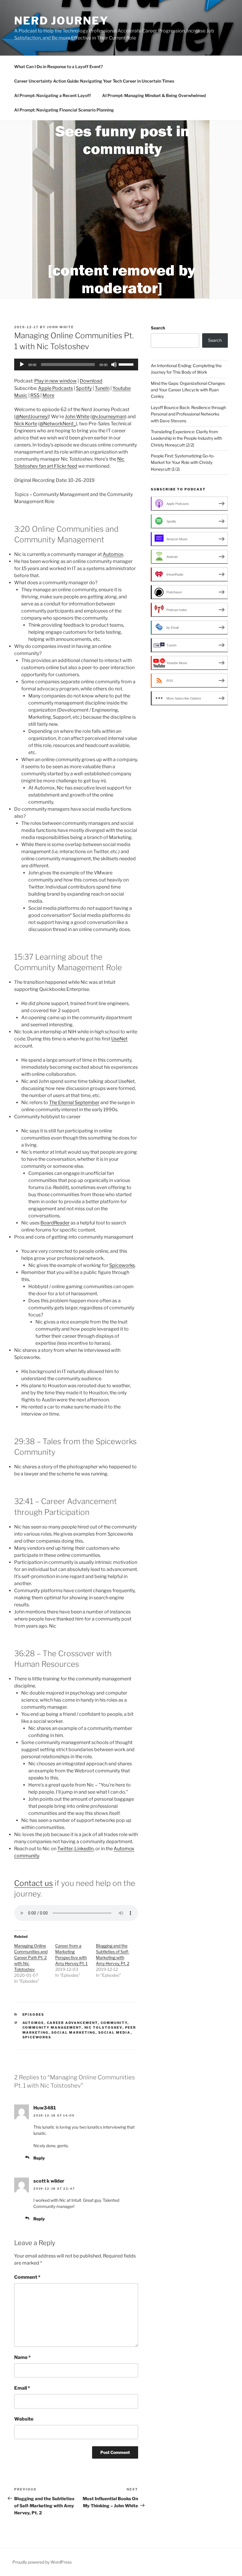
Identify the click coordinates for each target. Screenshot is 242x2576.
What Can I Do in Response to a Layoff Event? (58, 67)
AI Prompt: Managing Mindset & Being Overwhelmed (154, 95)
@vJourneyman (108, 417)
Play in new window (55, 381)
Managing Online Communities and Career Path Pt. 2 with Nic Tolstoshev (31, 1957)
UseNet (119, 1039)
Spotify (84, 388)
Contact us (33, 1883)
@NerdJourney (32, 417)
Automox (113, 554)
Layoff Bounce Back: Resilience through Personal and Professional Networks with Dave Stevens (188, 414)
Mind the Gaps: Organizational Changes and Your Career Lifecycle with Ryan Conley (188, 390)
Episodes (33, 2014)
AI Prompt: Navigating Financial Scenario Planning (64, 110)
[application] (76, 365)
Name (22, 2357)
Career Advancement (72, 2023)
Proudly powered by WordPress (42, 2562)
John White (60, 327)
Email (22, 2388)
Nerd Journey (61, 21)
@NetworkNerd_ (58, 424)
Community (114, 2023)
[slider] (127, 364)
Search (158, 328)
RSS (35, 395)
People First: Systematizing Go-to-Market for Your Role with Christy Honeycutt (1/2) (183, 462)
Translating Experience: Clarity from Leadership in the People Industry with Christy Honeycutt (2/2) (186, 438)
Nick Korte (26, 424)
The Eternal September (74, 1103)
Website (24, 2419)
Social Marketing (73, 2032)
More (48, 395)
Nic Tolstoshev (103, 2027)
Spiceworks (122, 1265)
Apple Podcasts (55, 388)
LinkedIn (84, 1849)
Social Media (115, 2032)
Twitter (65, 1849)
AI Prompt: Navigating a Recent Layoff (53, 95)
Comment (27, 2277)
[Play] (22, 365)
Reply (39, 2158)
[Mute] (114, 365)
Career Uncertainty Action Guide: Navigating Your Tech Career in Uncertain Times (94, 81)
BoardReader (55, 1223)
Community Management (52, 2027)
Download (91, 381)
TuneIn (102, 388)
